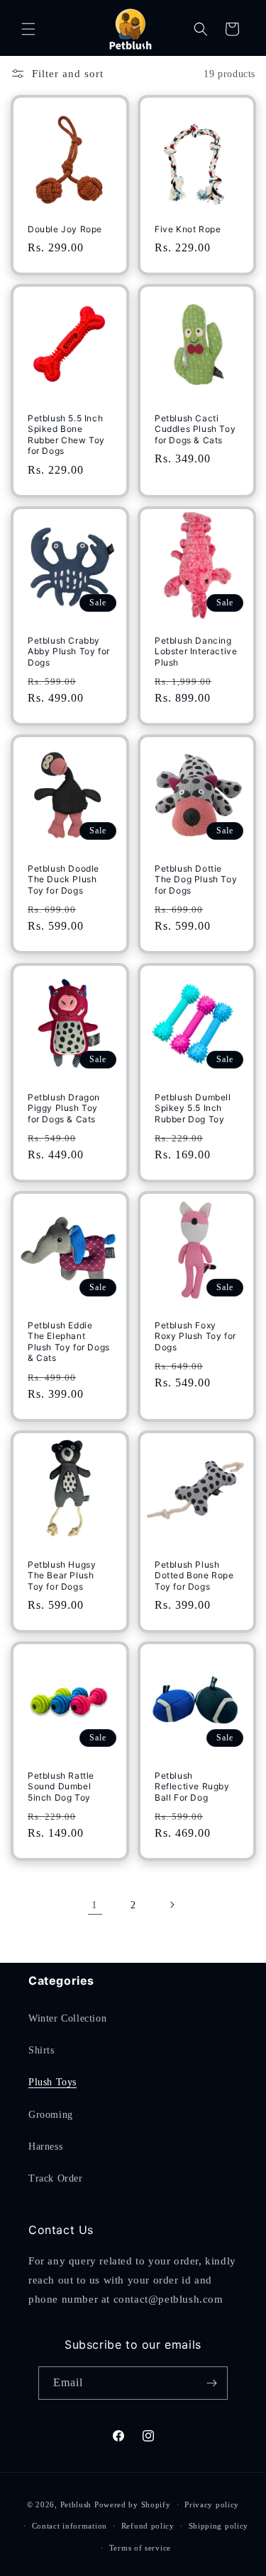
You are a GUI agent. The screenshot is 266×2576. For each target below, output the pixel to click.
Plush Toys (52, 2082)
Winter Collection (67, 2018)
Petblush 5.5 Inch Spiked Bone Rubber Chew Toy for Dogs (66, 435)
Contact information (70, 2526)
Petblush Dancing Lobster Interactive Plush (196, 651)
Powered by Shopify (133, 2504)
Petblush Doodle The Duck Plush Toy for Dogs (63, 879)
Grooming (51, 2115)
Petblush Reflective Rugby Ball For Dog (192, 1786)
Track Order (56, 2178)
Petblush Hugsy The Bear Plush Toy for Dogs (62, 1575)
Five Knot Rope (188, 229)
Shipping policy (219, 2526)
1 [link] (95, 1905)
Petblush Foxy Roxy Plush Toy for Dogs (195, 1335)
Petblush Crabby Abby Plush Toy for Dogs (69, 651)
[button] (28, 29)
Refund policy (148, 2526)
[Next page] (172, 1905)
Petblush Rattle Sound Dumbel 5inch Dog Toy (61, 1786)
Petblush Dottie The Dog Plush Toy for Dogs (196, 879)
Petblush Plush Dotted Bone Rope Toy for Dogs (194, 1575)
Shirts (41, 2050)
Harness (45, 2147)
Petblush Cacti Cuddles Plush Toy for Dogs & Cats (195, 429)
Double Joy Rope (65, 229)
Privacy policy (212, 2504)
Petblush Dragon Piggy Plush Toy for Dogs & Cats (64, 1107)
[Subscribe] (211, 2383)
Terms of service (140, 2548)
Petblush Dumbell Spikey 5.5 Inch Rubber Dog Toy (193, 1107)
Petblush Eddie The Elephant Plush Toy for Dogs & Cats (69, 1341)
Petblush (76, 2504)
